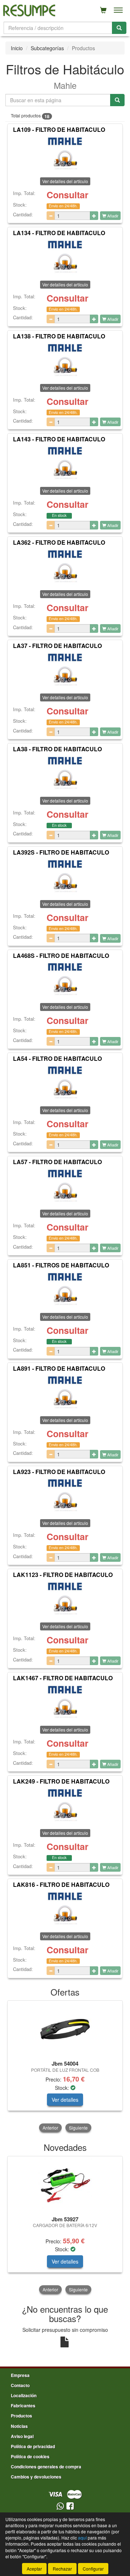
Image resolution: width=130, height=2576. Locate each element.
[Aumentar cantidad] (94, 216)
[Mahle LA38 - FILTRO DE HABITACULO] (65, 773)
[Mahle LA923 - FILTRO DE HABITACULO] (65, 1496)
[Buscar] (119, 28)
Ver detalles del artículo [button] (65, 284)
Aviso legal (22, 2436)
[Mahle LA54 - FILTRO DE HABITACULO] (65, 1083)
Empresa (20, 2375)
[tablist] (65, 2067)
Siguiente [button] (78, 2128)
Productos (21, 2416)
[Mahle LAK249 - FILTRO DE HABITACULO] (65, 1806)
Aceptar (34, 2569)
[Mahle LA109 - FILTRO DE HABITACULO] (65, 154)
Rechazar (62, 2569)
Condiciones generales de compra (46, 2467)
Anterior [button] (50, 2128)
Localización (24, 2395)
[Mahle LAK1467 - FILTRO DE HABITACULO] (65, 1702)
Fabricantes (23, 2406)
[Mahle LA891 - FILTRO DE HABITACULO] (65, 1393)
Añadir (112, 216)
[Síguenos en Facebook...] (70, 2506)
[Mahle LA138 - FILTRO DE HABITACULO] (65, 360)
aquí (82, 2538)
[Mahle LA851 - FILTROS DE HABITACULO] (65, 1289)
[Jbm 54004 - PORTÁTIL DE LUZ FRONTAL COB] (65, 2029)
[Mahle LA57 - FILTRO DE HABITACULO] (65, 1186)
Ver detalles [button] (65, 2100)
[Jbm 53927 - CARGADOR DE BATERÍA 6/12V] (65, 2185)
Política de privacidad (33, 2446)
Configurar (93, 2569)
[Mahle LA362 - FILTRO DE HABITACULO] (65, 567)
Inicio (17, 48)
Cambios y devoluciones (36, 2477)
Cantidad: (23, 215)
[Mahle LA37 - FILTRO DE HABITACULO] (65, 670)
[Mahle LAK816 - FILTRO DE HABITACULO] (65, 1909)
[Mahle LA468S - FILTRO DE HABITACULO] (65, 980)
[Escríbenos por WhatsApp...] (60, 2506)
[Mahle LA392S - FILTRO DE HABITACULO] (65, 877)
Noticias (19, 2426)
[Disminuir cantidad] (51, 216)
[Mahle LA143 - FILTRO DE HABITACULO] (65, 463)
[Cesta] (103, 10)
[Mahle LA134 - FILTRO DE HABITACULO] (65, 257)
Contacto (20, 2385)
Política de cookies (30, 2456)
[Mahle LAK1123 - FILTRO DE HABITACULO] (65, 1599)
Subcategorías (47, 48)
